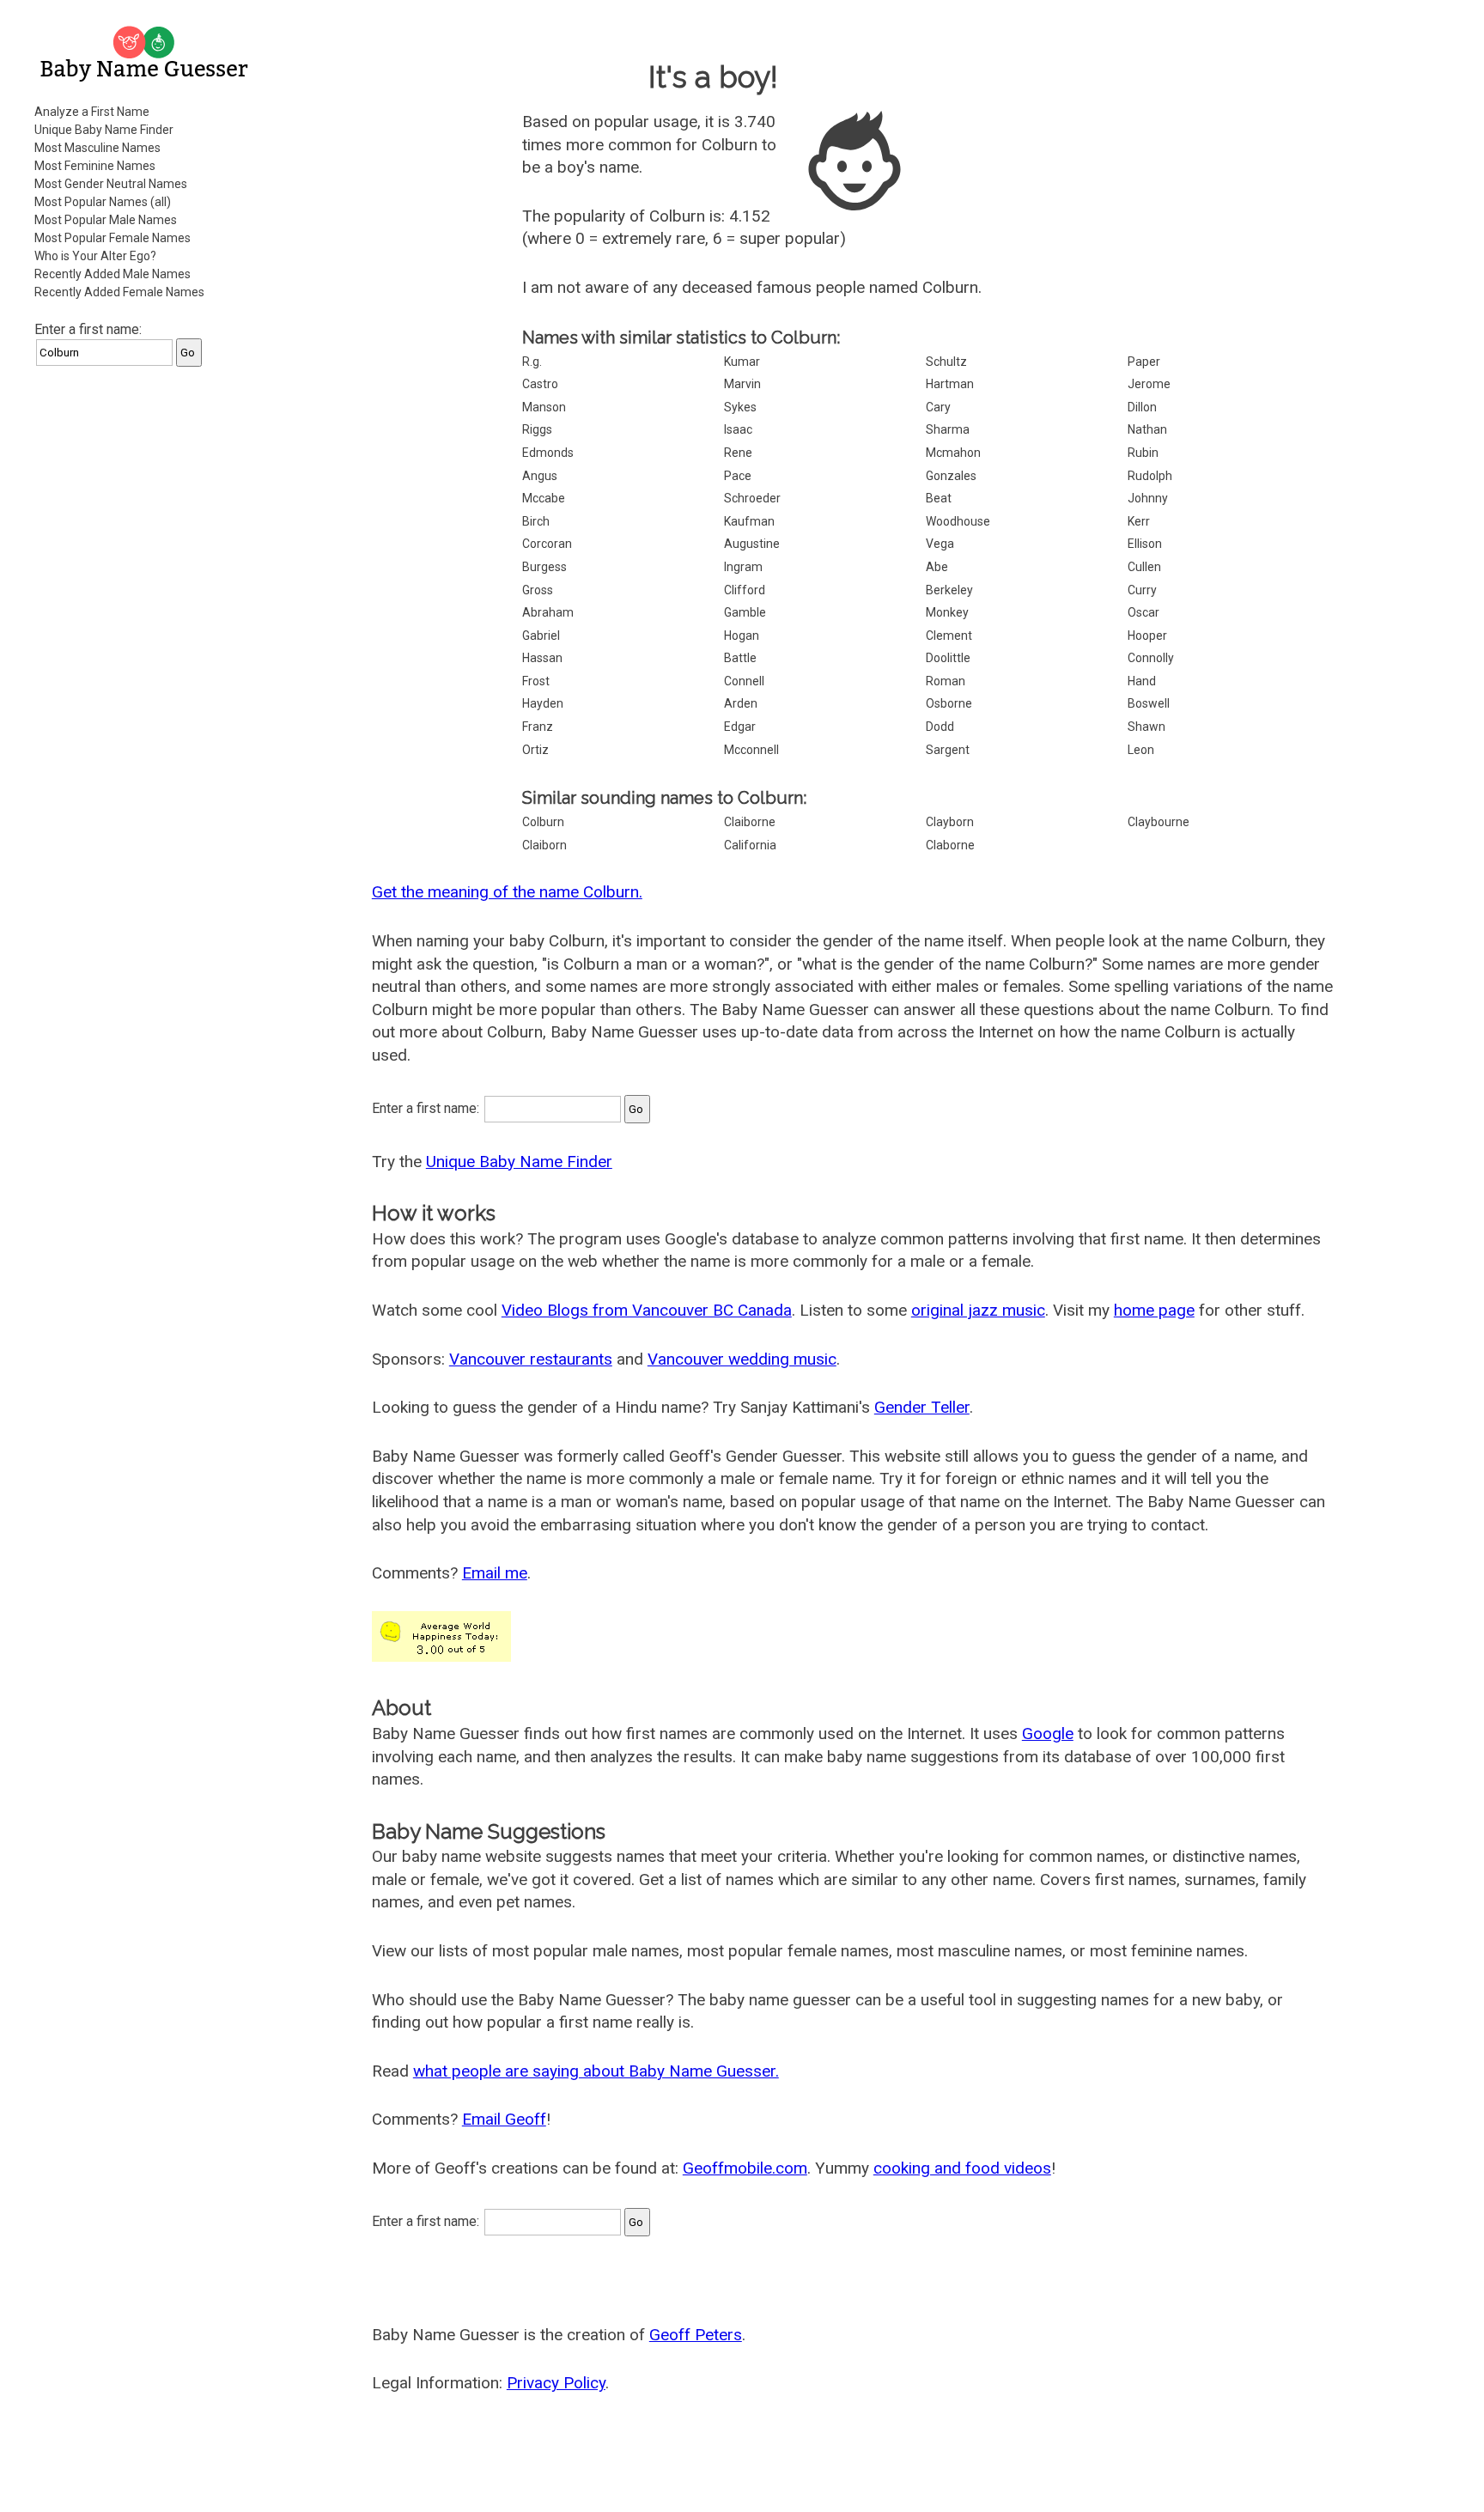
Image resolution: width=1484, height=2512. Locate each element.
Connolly (1151, 658)
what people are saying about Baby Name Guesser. (596, 2071)
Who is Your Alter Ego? (95, 256)
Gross (538, 590)
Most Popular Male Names (106, 220)
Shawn (1146, 727)
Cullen (1144, 567)
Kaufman (749, 521)
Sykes (740, 407)
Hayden (543, 703)
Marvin (742, 384)
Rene (738, 453)
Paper (1144, 362)
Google (1048, 1733)
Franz (538, 727)
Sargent (948, 750)
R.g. (532, 362)
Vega (940, 544)
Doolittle (948, 658)
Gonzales (951, 476)
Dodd (940, 727)
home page (1154, 1310)
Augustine (752, 544)
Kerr (1139, 521)
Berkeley (949, 590)
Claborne (950, 845)
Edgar (740, 727)
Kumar (742, 362)
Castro (540, 384)
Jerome (1149, 384)
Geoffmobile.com (745, 2168)
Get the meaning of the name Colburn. (507, 892)
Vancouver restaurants (531, 1359)
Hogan (742, 636)
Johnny (1148, 498)
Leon (1141, 750)
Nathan (1147, 429)
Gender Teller (922, 1407)
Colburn (543, 822)
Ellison (1145, 544)
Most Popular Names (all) (103, 202)
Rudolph (1150, 476)
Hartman (950, 384)
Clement (949, 636)
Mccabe (544, 498)
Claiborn (544, 845)
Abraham (548, 612)
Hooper (1147, 636)
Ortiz (535, 750)
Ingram (743, 567)
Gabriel (541, 636)
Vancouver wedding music (742, 1359)
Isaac (738, 429)
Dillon (1142, 407)
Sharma (948, 429)
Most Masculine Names (97, 148)
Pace (738, 476)
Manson (544, 407)
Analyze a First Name (92, 112)
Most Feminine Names (95, 166)
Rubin (1143, 453)
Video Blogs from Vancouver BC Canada (647, 1310)
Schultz (946, 362)
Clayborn (950, 822)
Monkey (947, 612)
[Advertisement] (146, 639)
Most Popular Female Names (113, 238)
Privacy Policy (556, 2383)
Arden (741, 703)
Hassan (542, 658)
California (750, 845)
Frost (536, 681)
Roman (946, 681)
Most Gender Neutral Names (111, 184)
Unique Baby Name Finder (104, 130)
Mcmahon (953, 453)
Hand (1142, 681)
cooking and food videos (962, 2168)
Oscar (1143, 612)
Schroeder (752, 498)
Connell (744, 681)
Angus (540, 476)
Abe (937, 567)
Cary (938, 407)
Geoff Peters (696, 2335)
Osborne (949, 703)
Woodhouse (958, 521)
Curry (1142, 590)
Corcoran (547, 544)
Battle (740, 658)
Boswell (1149, 703)
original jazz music (978, 1310)
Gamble (745, 612)
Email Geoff (504, 2119)
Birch (536, 521)
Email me (495, 1573)
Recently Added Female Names (119, 292)
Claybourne (1159, 822)
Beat (939, 498)
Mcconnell (751, 750)
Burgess (544, 567)
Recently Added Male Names (113, 274)
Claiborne (750, 822)
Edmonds (548, 453)
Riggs (537, 429)
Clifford (745, 590)
